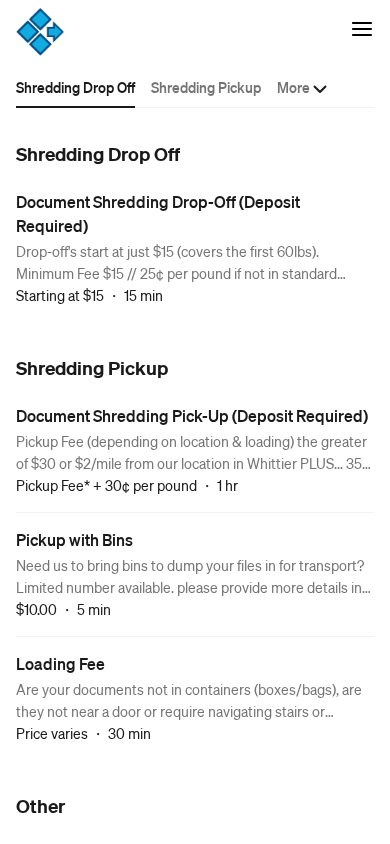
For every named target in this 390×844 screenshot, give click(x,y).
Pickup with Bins (74, 539)
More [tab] (293, 87)
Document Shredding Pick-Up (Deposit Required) (192, 415)
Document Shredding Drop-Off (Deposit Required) (158, 213)
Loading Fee (60, 663)
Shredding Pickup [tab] (206, 87)
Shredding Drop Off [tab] (75, 87)
